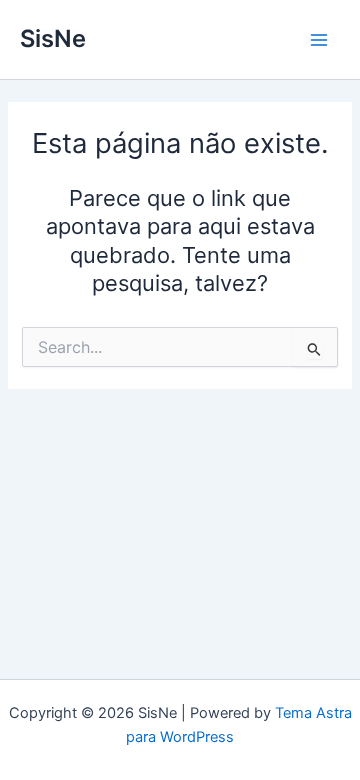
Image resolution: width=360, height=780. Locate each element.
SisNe (53, 38)
